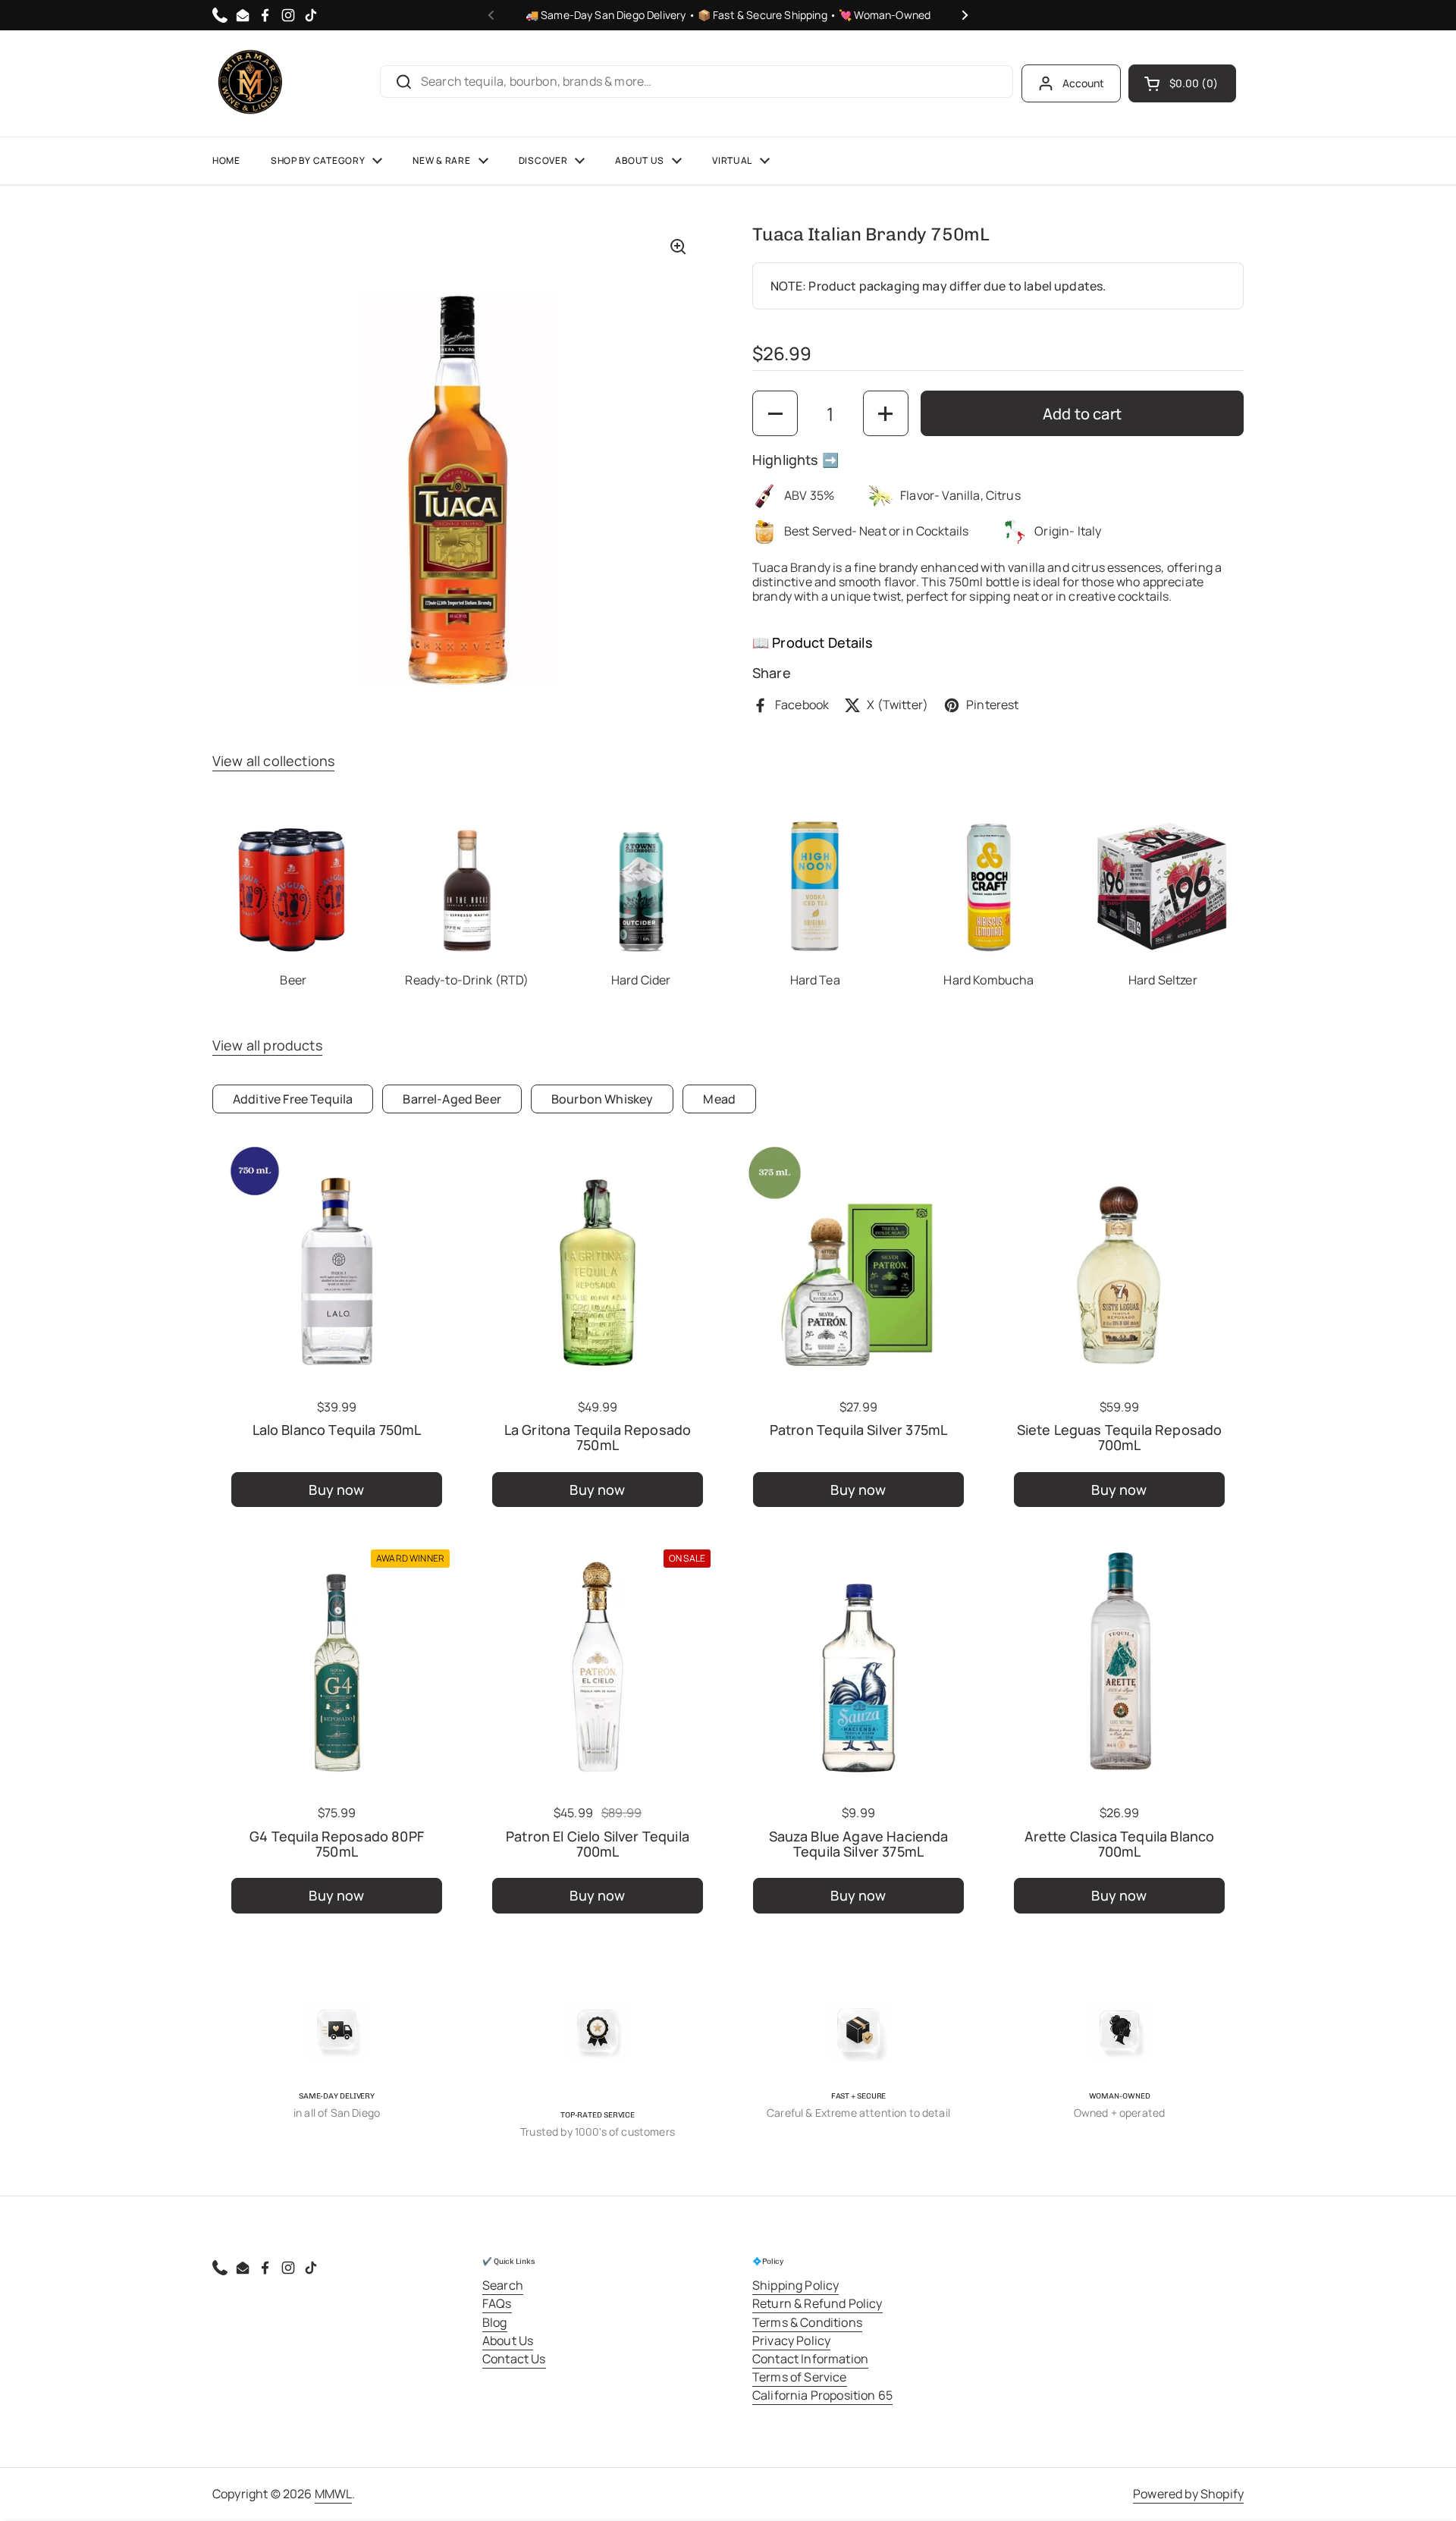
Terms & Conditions (807, 2322)
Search (503, 2285)
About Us (508, 2340)
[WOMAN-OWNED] (1119, 2031)
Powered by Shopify (1188, 2494)
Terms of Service (800, 2377)
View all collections (273, 761)
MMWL (334, 2494)
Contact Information (810, 2359)
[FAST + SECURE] (858, 2031)
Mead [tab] (719, 1099)
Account (1084, 83)
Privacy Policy (791, 2340)
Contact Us (514, 2359)
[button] (1182, 83)
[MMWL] (250, 83)
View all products (267, 1045)
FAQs (497, 2303)
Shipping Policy (795, 2285)
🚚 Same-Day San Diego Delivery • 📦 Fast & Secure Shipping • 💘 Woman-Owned (728, 15)
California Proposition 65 (822, 2395)
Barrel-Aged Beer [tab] (452, 1099)
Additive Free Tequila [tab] (293, 1099)
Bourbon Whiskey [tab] (602, 1099)
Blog (495, 2322)
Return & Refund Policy (817, 2303)
